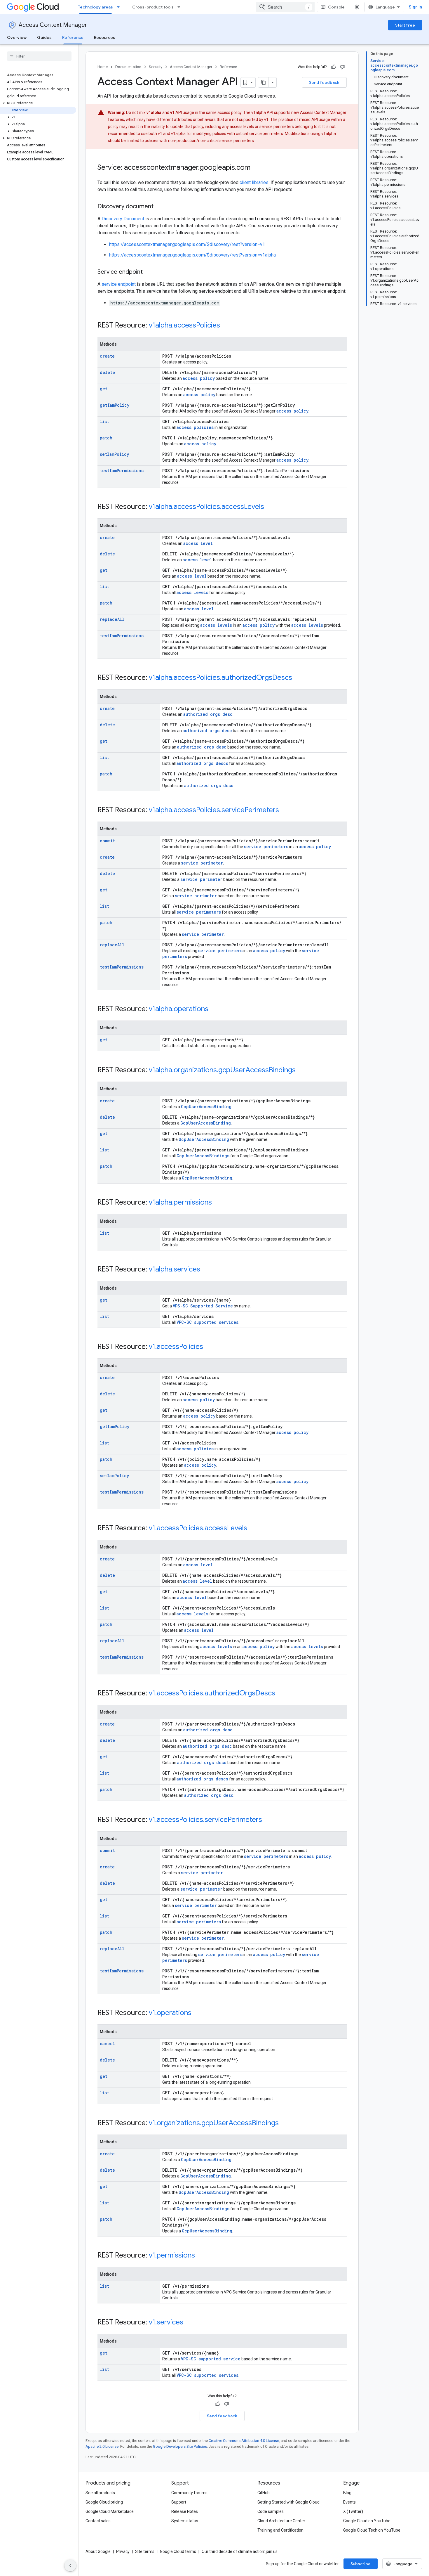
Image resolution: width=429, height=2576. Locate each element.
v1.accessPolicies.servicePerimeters (205, 1820)
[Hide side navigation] (70, 2565)
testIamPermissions (122, 471)
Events (349, 2502)
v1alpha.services (175, 1269)
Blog (347, 2493)
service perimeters (266, 847)
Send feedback (324, 82)
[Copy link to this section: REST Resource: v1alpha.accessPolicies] (226, 326)
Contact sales (98, 2521)
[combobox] (285, 7)
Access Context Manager (53, 25)
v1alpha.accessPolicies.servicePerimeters (214, 810)
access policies (195, 427)
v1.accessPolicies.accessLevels (198, 1528)
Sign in (415, 7)
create (107, 356)
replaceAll (112, 619)
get (104, 389)
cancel (107, 2044)
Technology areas (95, 7)
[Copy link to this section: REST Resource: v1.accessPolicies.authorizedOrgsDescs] (281, 1694)
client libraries (254, 182)
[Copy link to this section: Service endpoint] (149, 272)
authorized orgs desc (208, 714)
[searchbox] (39, 56)
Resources (105, 37)
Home (103, 67)
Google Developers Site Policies (180, 2446)
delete (107, 372)
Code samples (271, 2511)
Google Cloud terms (178, 2551)
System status (185, 2521)
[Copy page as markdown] (264, 82)
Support (179, 2502)
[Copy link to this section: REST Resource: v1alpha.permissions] (218, 1203)
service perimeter (202, 863)
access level (198, 543)
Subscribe (361, 2564)
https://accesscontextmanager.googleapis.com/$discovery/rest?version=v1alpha (192, 255)
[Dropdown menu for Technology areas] (120, 7)
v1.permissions (172, 2255)
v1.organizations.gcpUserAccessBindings (214, 2123)
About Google (98, 2551)
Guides (44, 37)
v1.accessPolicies (176, 1347)
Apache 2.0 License (102, 2446)
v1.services (166, 2322)
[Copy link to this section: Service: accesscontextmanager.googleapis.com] (256, 168)
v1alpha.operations (179, 1009)
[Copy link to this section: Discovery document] (159, 207)
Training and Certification (280, 2530)
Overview (17, 37)
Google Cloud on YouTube (367, 2521)
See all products (100, 2493)
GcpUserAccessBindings (203, 1156)
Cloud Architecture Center (281, 2521)
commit (107, 841)
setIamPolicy (114, 454)
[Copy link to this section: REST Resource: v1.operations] (197, 2013)
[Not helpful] (342, 67)
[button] (38, 103)
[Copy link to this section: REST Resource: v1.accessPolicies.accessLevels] (253, 1529)
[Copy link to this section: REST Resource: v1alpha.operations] (214, 1009)
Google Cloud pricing (104, 2502)
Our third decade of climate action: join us (240, 2551)
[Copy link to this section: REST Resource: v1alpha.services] (206, 1270)
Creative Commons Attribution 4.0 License (244, 2441)
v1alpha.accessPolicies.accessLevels (206, 507)
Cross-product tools (153, 7)
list (104, 421)
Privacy (123, 2551)
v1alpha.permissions (180, 1202)
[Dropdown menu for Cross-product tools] (181, 7)
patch (106, 438)
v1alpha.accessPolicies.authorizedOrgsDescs (220, 678)
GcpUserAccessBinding (206, 1107)
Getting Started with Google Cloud (288, 2502)
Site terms (145, 2551)
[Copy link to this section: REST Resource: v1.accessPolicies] (209, 1347)
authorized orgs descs (202, 763)
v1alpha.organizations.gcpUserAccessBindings (222, 1070)
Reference (73, 37)
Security (156, 67)
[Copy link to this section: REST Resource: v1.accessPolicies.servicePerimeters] (268, 1820)
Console (336, 7)
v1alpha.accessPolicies (184, 325)
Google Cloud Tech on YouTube (372, 2530)
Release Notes (185, 2511)
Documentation (128, 67)
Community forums (189, 2493)
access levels (192, 592)
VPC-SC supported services (207, 1322)
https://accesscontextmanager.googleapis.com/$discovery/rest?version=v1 (187, 244)
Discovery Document (123, 219)
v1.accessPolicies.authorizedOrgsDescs (212, 1693)
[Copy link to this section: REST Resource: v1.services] (189, 2323)
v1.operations (170, 2013)
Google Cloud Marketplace (110, 2511)
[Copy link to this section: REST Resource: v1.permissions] (201, 2256)
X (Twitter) (353, 2511)
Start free (405, 25)
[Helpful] (334, 67)
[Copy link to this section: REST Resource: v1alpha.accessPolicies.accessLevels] (270, 507)
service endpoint (119, 284)
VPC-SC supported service (211, 2359)
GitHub (264, 2493)
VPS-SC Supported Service (203, 1306)
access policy (199, 378)
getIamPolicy (115, 405)
